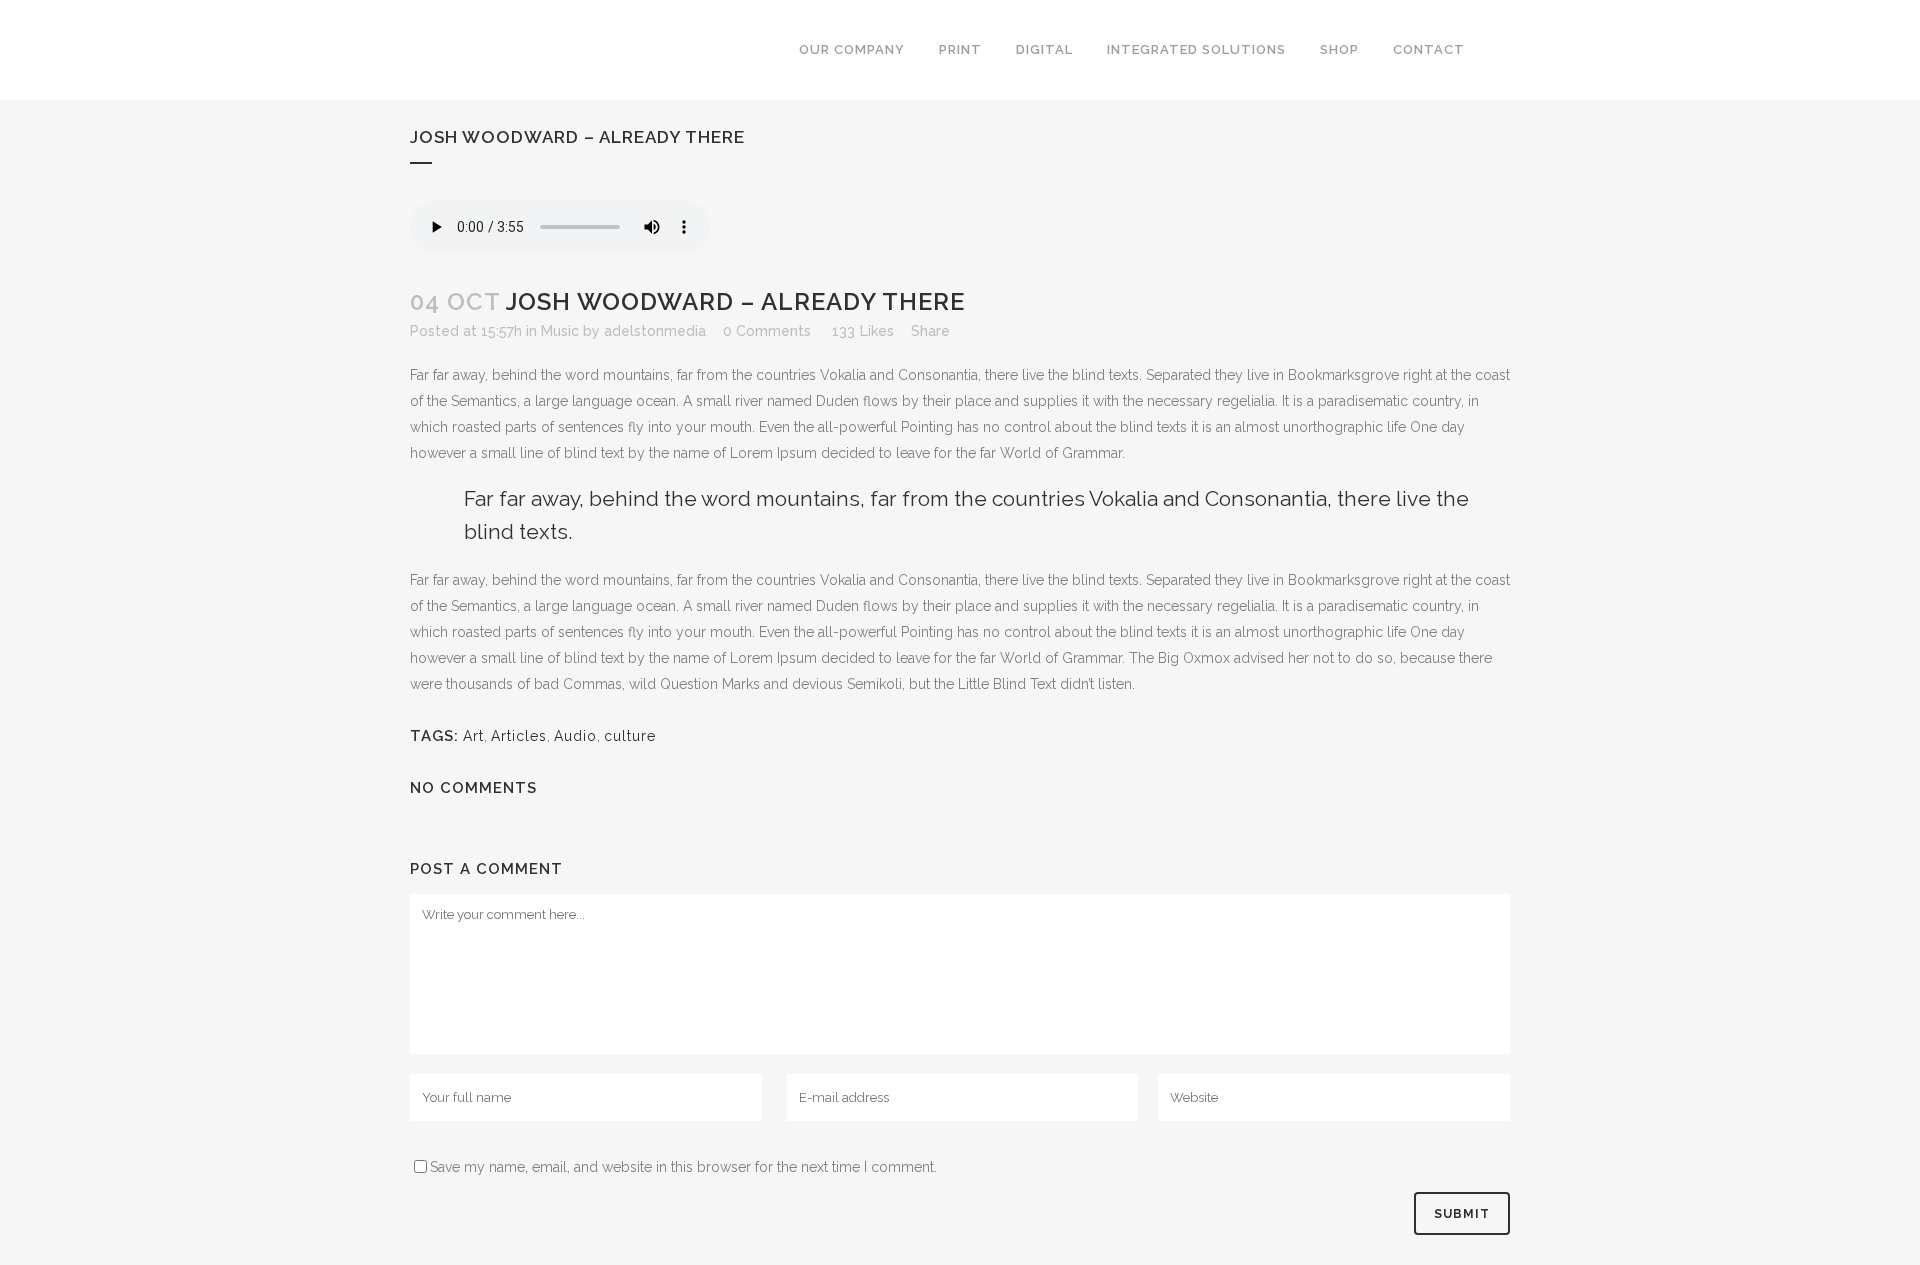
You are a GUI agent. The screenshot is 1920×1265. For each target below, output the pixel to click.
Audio (575, 736)
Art (473, 736)
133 (863, 331)
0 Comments (767, 331)
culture (630, 736)
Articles (519, 736)
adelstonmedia (655, 331)
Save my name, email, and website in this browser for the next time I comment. (683, 1167)
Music (560, 331)
